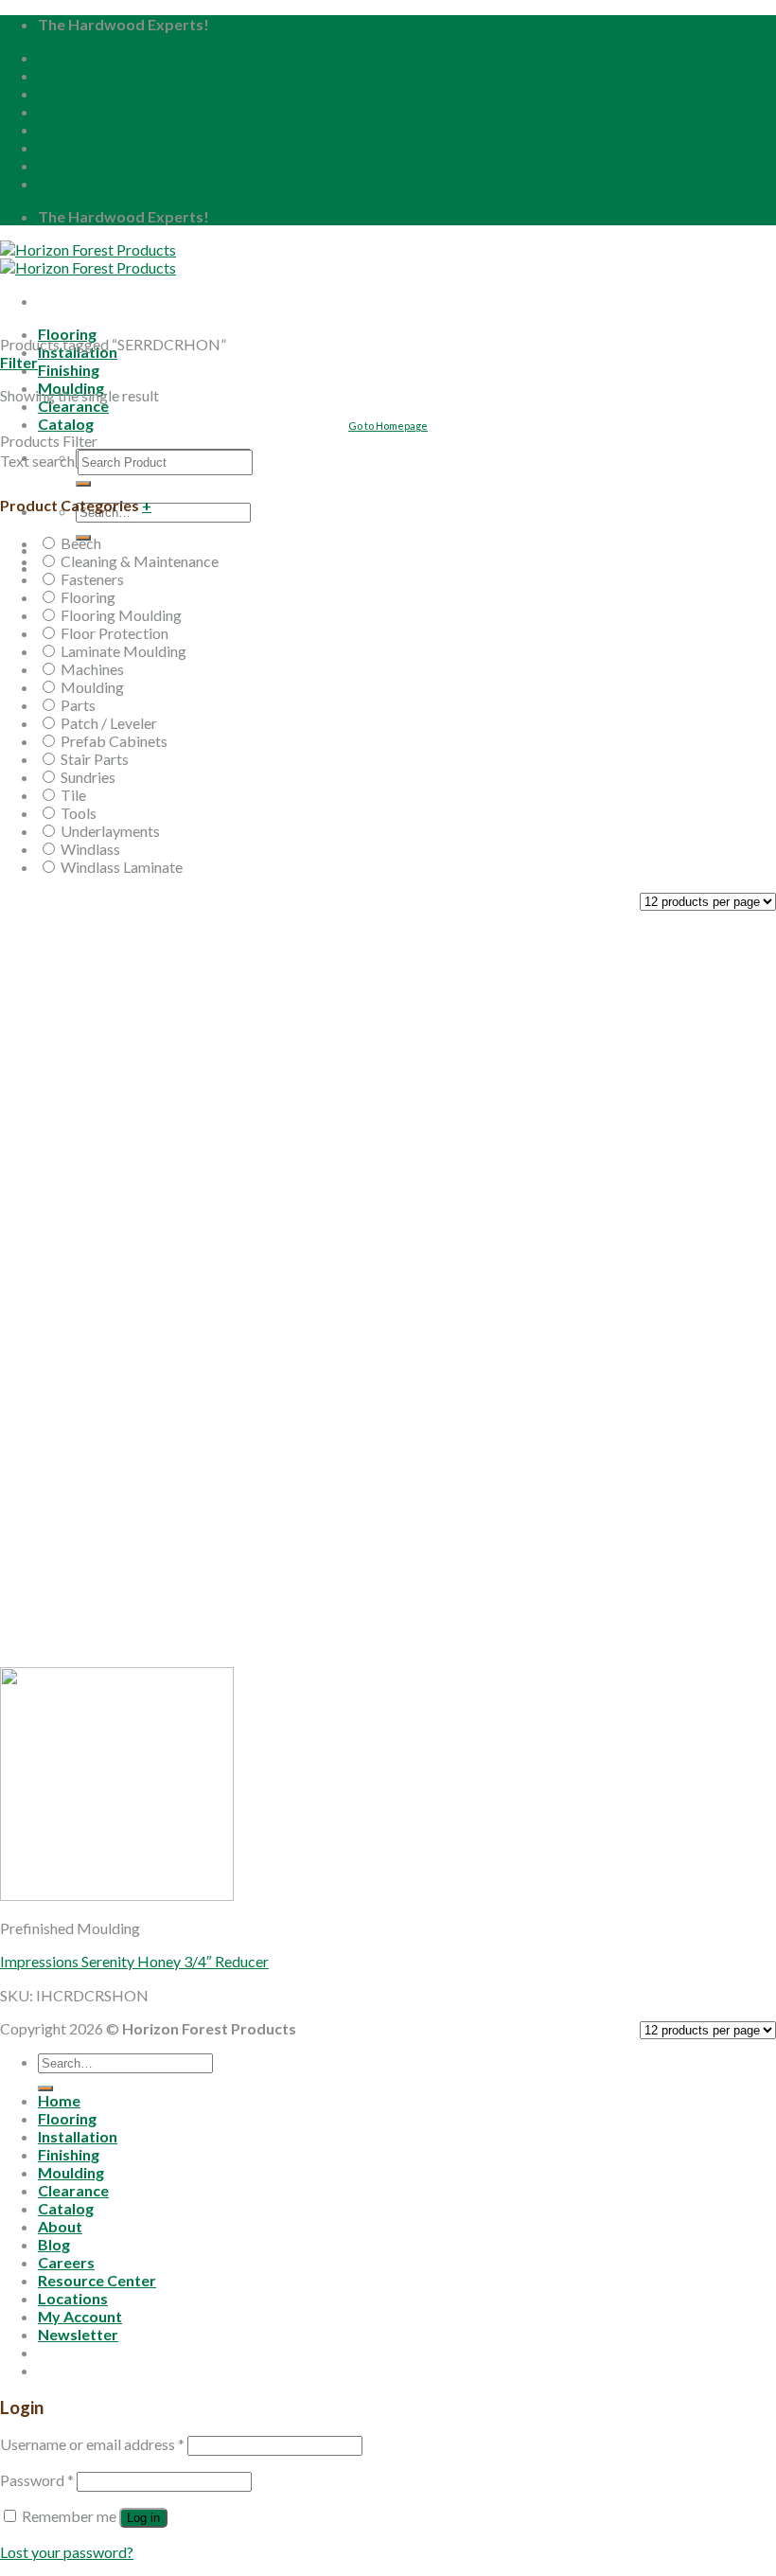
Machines (92, 669)
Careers (66, 111)
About (60, 75)
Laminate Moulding (123, 651)
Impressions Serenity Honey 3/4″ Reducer (134, 1961)
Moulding (92, 687)
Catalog (66, 2208)
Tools (79, 813)
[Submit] (83, 484)
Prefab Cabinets (114, 741)
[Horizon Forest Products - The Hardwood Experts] (88, 258)
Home (59, 57)
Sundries (88, 777)
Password (37, 2480)
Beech (81, 543)
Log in (143, 2518)
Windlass (90, 849)
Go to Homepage (388, 426)
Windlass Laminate (122, 867)
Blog (54, 93)
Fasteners (92, 579)
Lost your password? (67, 2552)
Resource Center (97, 129)
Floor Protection (115, 633)
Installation (78, 2136)
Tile (73, 795)
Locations (73, 147)
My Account (80, 165)
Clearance (73, 406)
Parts (78, 705)
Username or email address (92, 2444)
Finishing (69, 370)
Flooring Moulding (121, 615)
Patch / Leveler (109, 723)
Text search (37, 461)
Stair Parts (95, 759)
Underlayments (110, 831)
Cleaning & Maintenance (140, 561)
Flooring (67, 334)
